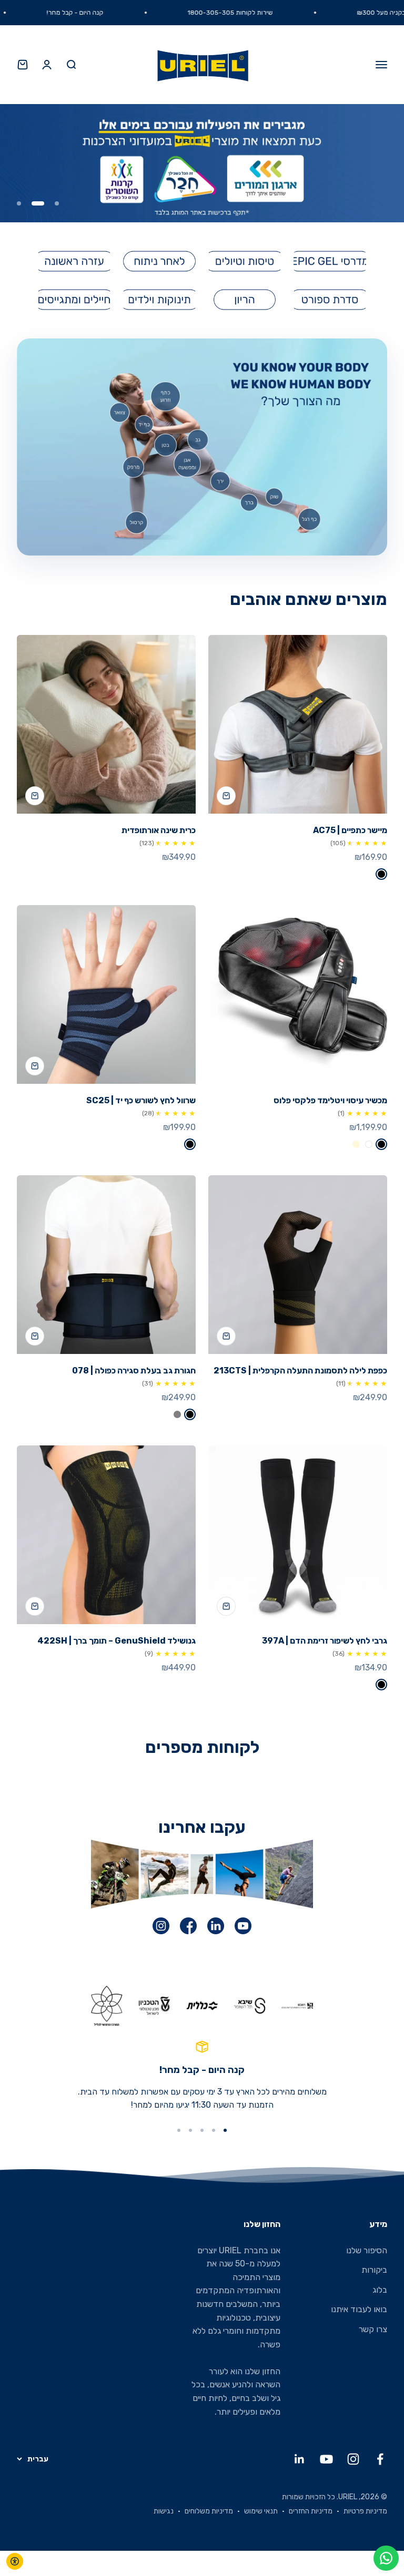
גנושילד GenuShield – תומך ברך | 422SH (117, 1641)
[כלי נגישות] (15, 2561)
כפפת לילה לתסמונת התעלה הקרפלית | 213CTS (300, 1371)
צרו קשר (373, 2329)
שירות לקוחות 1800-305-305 (269, 13)
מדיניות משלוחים (209, 2511)
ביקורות (374, 2270)
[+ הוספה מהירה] (226, 796)
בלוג (380, 2290)
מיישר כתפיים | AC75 (350, 830)
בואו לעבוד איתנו (359, 2309)
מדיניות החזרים (311, 2511)
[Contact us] (386, 2558)
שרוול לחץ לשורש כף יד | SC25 (141, 1100)
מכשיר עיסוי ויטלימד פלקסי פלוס (330, 1100)
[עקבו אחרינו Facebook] (380, 2459)
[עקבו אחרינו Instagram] (353, 2459)
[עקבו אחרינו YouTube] (326, 2459)
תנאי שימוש (261, 2511)
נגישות (164, 2511)
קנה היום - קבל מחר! (114, 13)
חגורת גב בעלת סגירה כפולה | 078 (134, 1371)
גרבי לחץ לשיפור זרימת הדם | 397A (325, 1641)
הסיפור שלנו (367, 2250)
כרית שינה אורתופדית (159, 830)
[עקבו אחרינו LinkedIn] (300, 2459)
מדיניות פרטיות (365, 2511)
